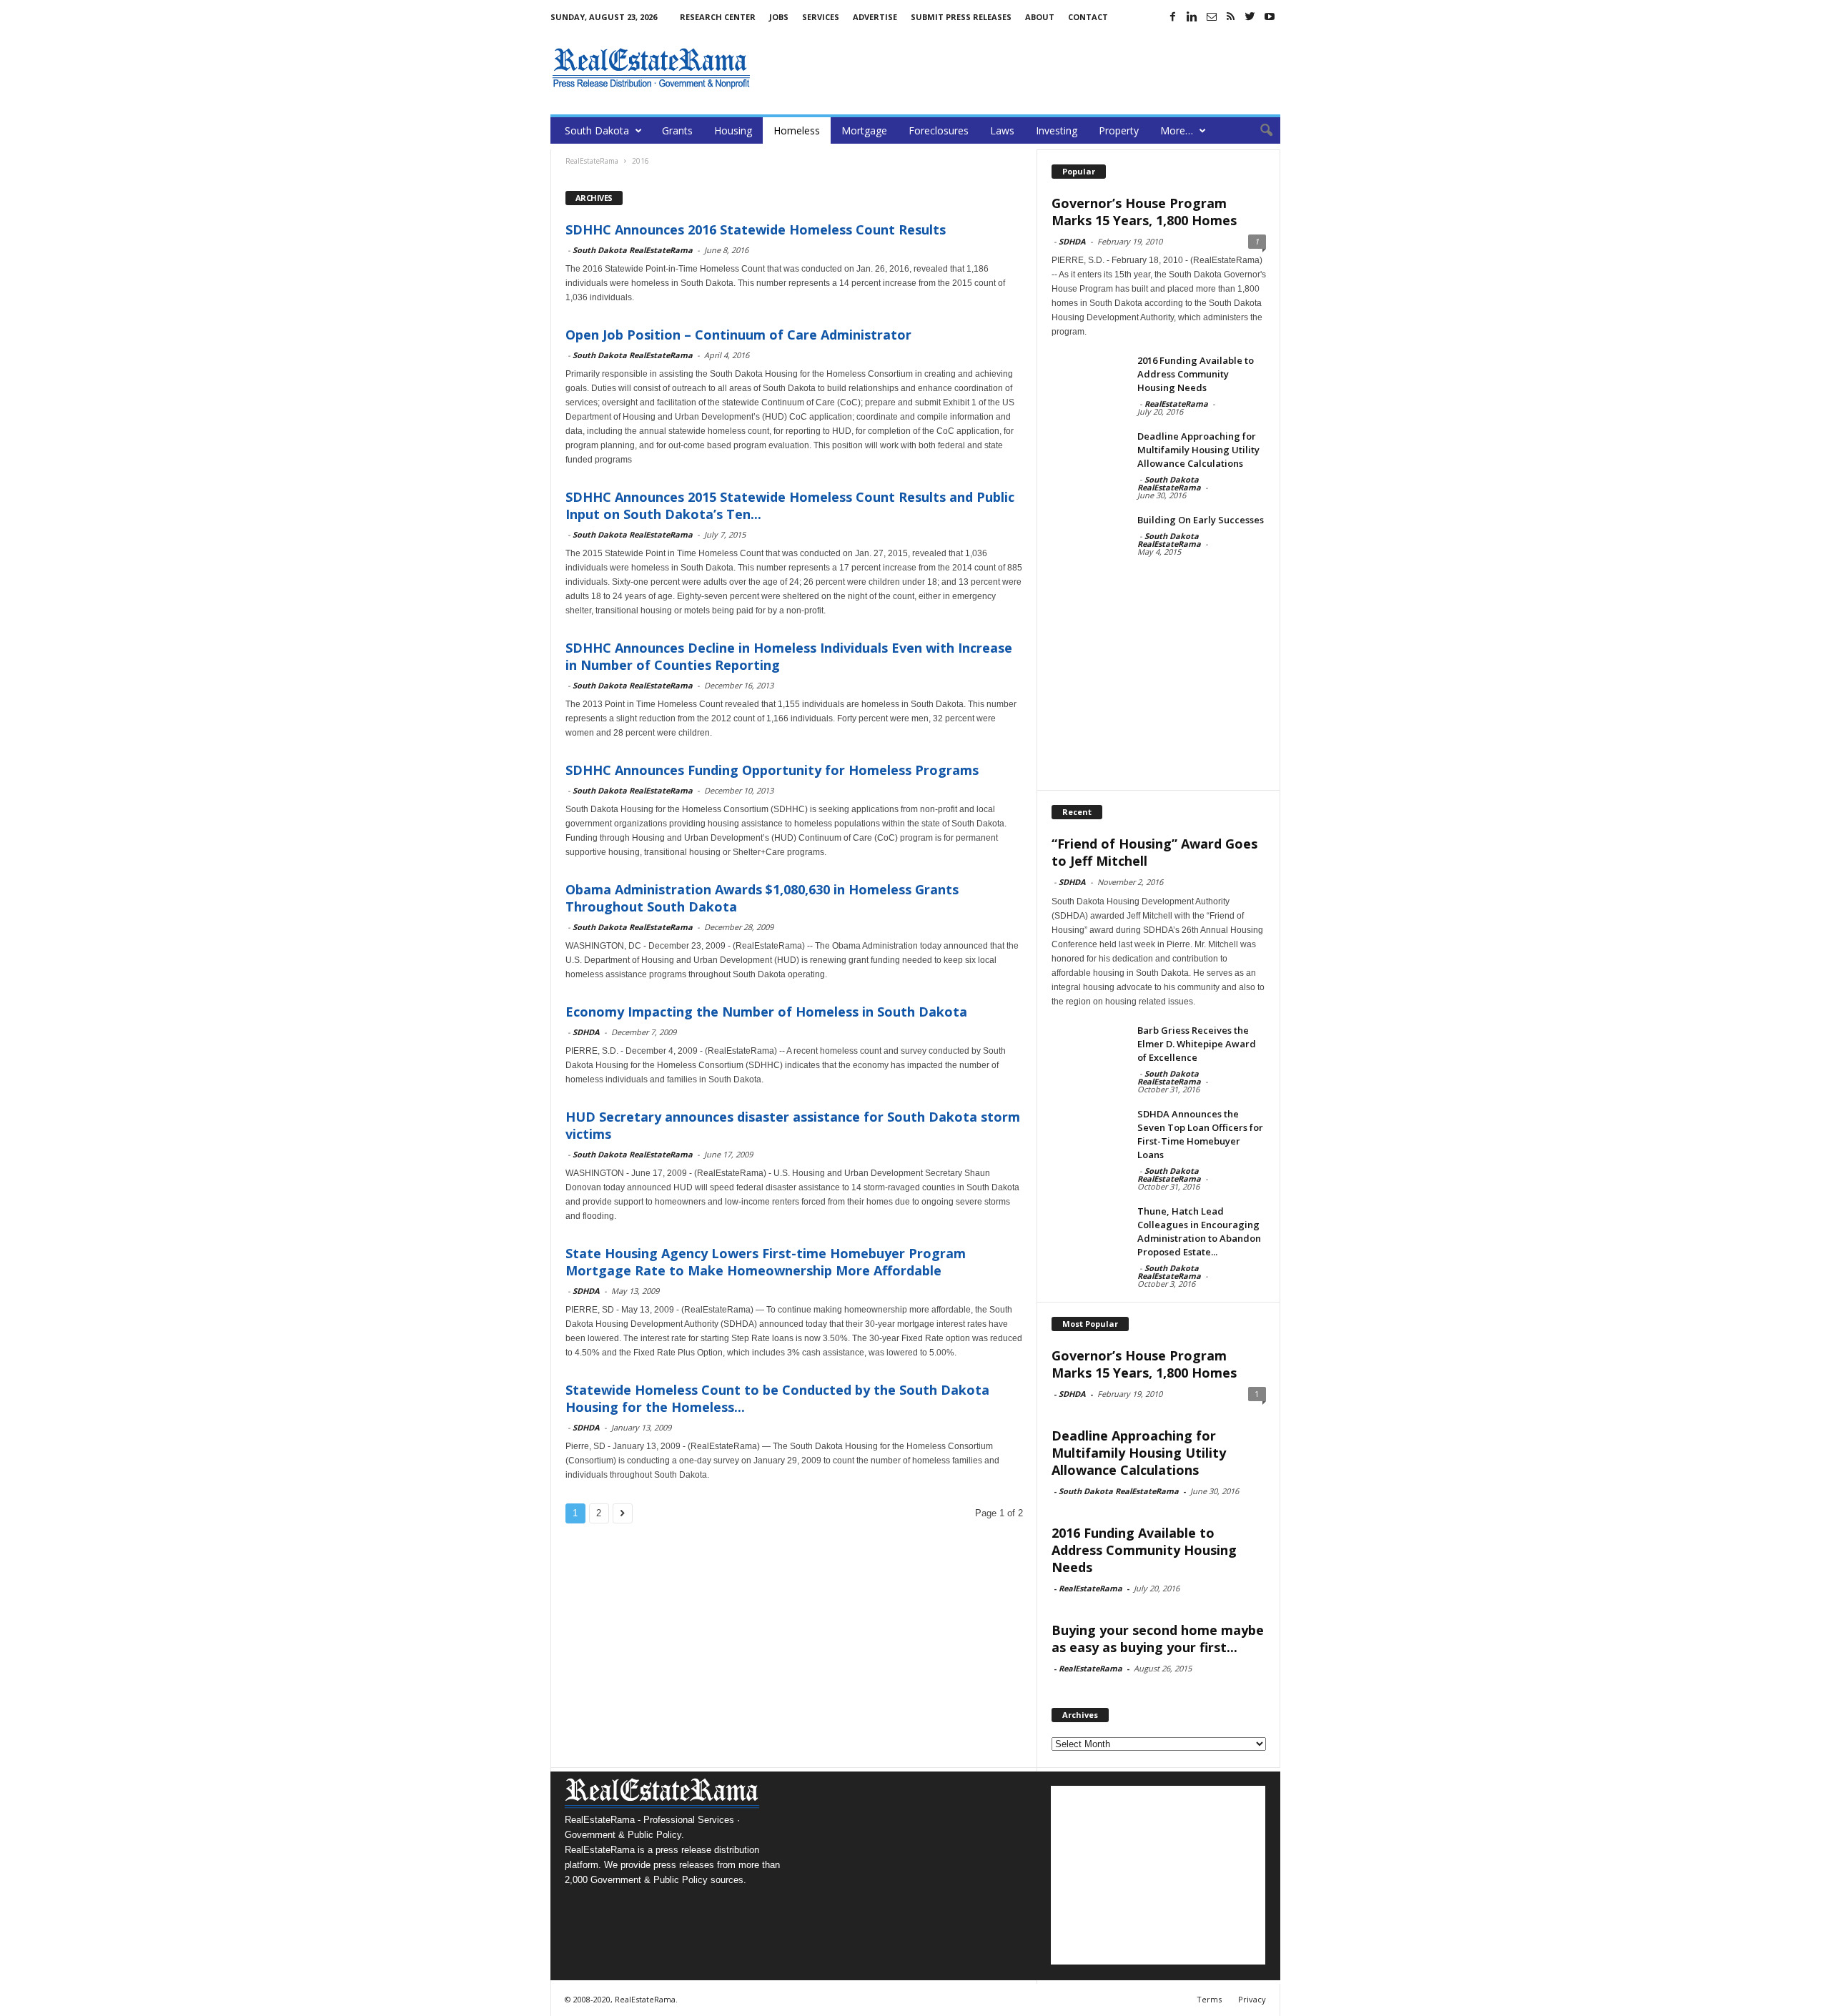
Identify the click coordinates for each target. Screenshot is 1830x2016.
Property (1119, 130)
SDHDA (586, 1032)
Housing (733, 130)
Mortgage (864, 130)
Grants (677, 130)
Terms (1209, 1999)
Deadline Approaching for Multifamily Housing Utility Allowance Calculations (1198, 450)
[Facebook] (1173, 16)
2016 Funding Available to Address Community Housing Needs (1196, 374)
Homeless (797, 130)
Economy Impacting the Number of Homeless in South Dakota (766, 1012)
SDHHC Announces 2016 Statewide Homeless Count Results (756, 229)
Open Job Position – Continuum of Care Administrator (738, 335)
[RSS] (1231, 16)
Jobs (779, 17)
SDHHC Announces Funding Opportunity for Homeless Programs (772, 770)
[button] (1259, 131)
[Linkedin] (1192, 16)
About (1040, 17)
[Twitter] (1250, 16)
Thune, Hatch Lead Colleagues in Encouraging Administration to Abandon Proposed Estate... (1199, 1231)
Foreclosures (939, 130)
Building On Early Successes (1201, 520)
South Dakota (597, 130)
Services (821, 17)
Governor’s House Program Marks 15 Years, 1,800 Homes (1144, 212)
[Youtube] (1270, 16)
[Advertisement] (1020, 68)
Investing (1057, 130)
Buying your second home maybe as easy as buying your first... (1158, 1639)
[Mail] (1212, 16)
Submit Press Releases (961, 17)
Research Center (718, 17)
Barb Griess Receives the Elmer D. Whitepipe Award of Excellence (1197, 1044)
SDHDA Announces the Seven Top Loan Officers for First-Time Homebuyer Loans (1200, 1134)
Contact (1088, 17)
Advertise (875, 17)
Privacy (1252, 1999)
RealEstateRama (1176, 404)
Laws (1002, 130)
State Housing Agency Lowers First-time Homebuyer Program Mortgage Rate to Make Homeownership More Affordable (766, 1262)
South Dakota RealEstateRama (633, 250)
